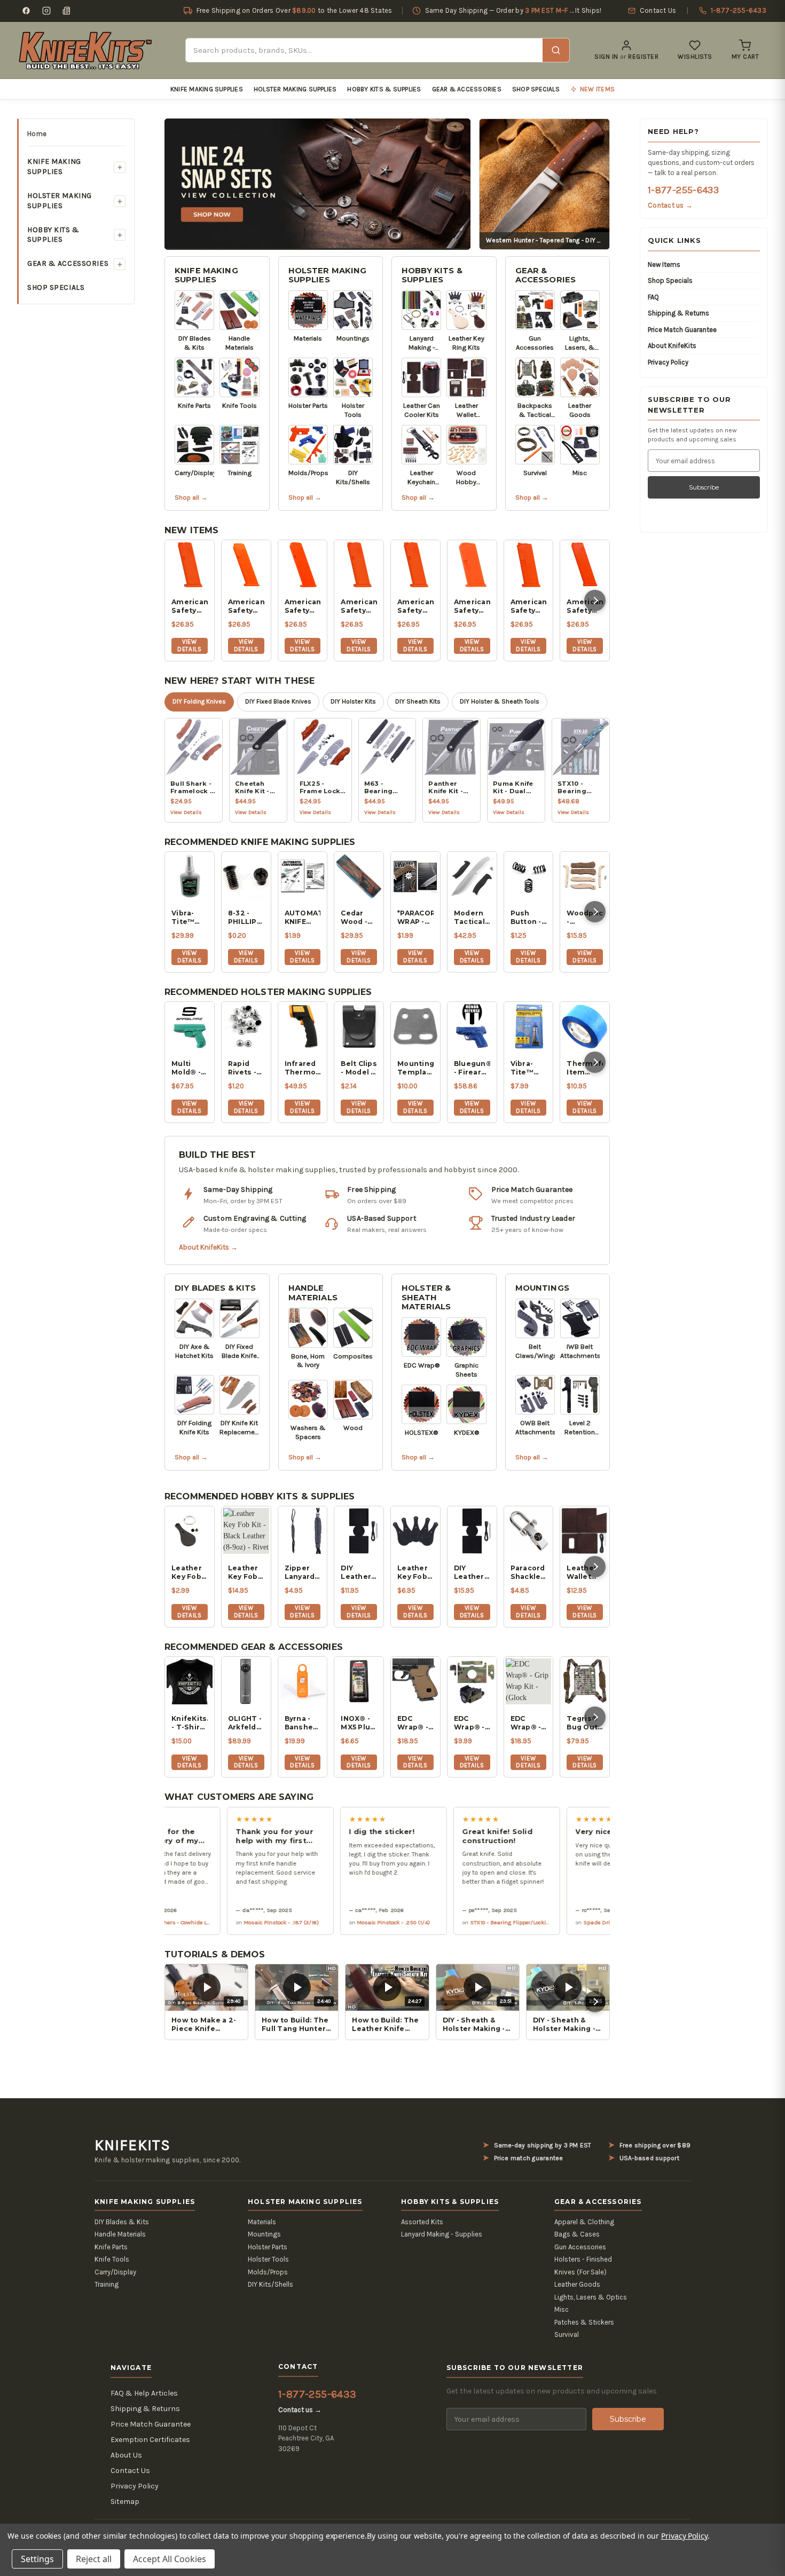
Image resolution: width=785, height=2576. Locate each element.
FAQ (653, 297)
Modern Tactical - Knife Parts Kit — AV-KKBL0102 (472, 918)
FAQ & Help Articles (144, 2393)
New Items (664, 264)
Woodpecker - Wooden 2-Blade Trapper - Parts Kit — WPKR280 (585, 918)
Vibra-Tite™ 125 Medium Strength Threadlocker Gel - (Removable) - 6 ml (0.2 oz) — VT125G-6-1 (529, 1068)
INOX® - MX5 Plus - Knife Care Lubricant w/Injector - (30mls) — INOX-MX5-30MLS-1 (359, 1723)
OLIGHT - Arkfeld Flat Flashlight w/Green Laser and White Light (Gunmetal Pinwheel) (246, 1723)
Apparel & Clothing (584, 2222)
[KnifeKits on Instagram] (46, 11)
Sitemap (125, 2502)
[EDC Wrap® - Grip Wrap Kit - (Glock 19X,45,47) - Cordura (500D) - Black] (529, 1681)
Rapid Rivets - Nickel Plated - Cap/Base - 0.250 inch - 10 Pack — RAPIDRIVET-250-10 (246, 1068)
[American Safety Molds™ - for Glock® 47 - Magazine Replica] (246, 565)
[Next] (595, 600)
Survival (567, 2334)
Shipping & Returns (678, 313)
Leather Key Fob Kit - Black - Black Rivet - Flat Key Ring (187, 1573)
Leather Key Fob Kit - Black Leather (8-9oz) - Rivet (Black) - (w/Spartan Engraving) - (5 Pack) (246, 1573)
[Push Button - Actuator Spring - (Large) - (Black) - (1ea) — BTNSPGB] (529, 876)
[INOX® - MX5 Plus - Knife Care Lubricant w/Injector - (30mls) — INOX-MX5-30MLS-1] (359, 1681)
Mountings (542, 1288)
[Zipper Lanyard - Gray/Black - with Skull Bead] (303, 1531)
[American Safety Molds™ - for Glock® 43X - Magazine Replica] (415, 565)
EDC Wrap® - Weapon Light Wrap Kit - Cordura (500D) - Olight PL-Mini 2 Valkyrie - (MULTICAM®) (472, 1723)
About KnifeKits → (208, 1247)
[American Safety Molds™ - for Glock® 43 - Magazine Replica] (472, 565)
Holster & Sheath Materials (426, 1297)
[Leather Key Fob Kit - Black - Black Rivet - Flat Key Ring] (190, 1531)
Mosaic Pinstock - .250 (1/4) (345, 1922)
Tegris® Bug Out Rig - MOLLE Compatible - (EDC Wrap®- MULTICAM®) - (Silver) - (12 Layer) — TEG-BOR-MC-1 (585, 1723)
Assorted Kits (422, 2222)
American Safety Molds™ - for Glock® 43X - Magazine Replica (415, 606)
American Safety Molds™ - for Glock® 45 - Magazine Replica (303, 606)
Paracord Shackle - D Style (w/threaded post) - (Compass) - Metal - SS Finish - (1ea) (529, 1573)
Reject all (94, 2559)
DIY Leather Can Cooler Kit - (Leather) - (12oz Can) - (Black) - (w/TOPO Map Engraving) (472, 1573)
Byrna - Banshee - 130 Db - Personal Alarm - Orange (302, 1723)
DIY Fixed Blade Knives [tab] (278, 701)
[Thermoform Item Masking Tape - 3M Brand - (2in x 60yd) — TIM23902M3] (585, 1026)
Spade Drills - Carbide (564, 1922)
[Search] (556, 50)
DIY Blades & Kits (215, 1288)
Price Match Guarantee (682, 330)
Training (107, 2284)
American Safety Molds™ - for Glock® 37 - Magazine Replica (585, 606)
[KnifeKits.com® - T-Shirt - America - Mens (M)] (190, 1681)
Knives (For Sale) (580, 2272)
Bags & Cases (577, 2234)
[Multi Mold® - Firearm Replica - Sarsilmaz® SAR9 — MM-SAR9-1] (190, 1026)
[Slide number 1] (317, 183)
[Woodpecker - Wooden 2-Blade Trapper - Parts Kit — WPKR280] (585, 876)
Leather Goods (577, 2284)
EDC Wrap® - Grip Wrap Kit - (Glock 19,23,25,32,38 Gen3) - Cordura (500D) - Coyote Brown (415, 1723)
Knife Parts (111, 2247)
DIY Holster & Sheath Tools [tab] (500, 701)
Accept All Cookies (170, 2559)
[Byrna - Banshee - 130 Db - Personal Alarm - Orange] (303, 1681)
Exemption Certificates (150, 2440)
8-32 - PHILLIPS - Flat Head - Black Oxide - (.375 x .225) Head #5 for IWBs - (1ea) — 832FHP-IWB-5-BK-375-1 (245, 918)
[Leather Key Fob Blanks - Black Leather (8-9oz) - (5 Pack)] (415, 1531)
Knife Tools (112, 2259)
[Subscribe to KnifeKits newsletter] (67, 11)
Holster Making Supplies (295, 89)
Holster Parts (268, 2247)
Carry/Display (115, 2272)
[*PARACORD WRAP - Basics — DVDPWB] (415, 876)
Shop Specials (536, 89)
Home (37, 134)
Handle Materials (313, 1293)
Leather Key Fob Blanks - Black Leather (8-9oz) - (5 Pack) (413, 1573)
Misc (562, 2309)
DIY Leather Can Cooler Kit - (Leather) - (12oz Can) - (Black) (359, 1573)
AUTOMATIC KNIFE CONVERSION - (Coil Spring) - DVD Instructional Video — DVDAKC (303, 918)
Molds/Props (268, 2272)
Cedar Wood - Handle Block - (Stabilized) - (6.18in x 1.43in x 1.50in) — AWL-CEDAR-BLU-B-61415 (359, 918)
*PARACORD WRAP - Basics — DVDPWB (415, 918)
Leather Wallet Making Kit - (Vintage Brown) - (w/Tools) (585, 1573)
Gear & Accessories (467, 89)
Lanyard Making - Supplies (442, 2234)
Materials (262, 2222)
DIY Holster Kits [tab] (353, 701)
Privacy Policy (668, 362)
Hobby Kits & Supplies (384, 89)
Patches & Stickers (584, 2322)
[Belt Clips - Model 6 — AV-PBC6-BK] (359, 1026)
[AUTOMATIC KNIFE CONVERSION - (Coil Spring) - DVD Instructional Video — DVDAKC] (303, 876)
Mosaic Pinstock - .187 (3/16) (233, 1922)
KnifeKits (132, 2145)
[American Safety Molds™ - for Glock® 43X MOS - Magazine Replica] (359, 565)
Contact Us (130, 2471)
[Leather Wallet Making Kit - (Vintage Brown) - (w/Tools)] (585, 1531)
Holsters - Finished (583, 2259)
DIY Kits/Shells (270, 2284)
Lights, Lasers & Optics (591, 2297)
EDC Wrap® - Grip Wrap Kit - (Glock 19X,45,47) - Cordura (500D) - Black (529, 1723)
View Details (190, 645)
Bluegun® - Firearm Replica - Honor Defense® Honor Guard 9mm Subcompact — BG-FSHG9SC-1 (472, 1068)
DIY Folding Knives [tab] (199, 701)
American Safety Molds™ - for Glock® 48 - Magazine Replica (190, 606)
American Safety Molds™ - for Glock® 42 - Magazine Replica (529, 606)
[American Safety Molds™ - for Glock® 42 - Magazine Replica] (529, 565)
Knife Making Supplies (207, 89)
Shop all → (191, 497)
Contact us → (670, 205)
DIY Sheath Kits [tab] (418, 701)
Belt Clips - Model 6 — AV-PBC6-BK (359, 1068)
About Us (126, 2455)
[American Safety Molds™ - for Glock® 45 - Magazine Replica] (303, 565)
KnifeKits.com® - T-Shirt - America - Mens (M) (190, 1723)
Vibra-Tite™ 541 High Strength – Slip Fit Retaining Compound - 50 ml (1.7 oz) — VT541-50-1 (190, 918)
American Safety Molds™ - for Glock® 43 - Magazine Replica (472, 606)
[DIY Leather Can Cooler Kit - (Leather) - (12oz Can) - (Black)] (359, 1531)
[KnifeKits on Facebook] (26, 11)
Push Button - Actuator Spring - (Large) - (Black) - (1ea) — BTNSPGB (529, 918)
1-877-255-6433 (683, 190)
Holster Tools (268, 2259)
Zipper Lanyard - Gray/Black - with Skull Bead (303, 1573)
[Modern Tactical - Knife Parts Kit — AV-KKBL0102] (472, 876)
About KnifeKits (672, 346)
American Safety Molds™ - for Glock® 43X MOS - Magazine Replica (359, 606)
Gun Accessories (580, 2247)
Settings (37, 2559)
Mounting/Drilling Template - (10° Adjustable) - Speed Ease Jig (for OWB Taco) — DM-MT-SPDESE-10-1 (415, 1068)
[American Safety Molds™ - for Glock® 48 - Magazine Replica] (190, 565)
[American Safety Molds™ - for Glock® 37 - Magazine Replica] (585, 565)
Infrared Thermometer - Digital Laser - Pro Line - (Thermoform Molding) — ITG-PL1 (303, 1068)
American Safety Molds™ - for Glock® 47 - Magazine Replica (246, 606)
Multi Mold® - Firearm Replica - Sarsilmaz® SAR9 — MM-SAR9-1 (190, 1068)
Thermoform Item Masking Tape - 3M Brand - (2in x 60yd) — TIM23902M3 (585, 1068)
